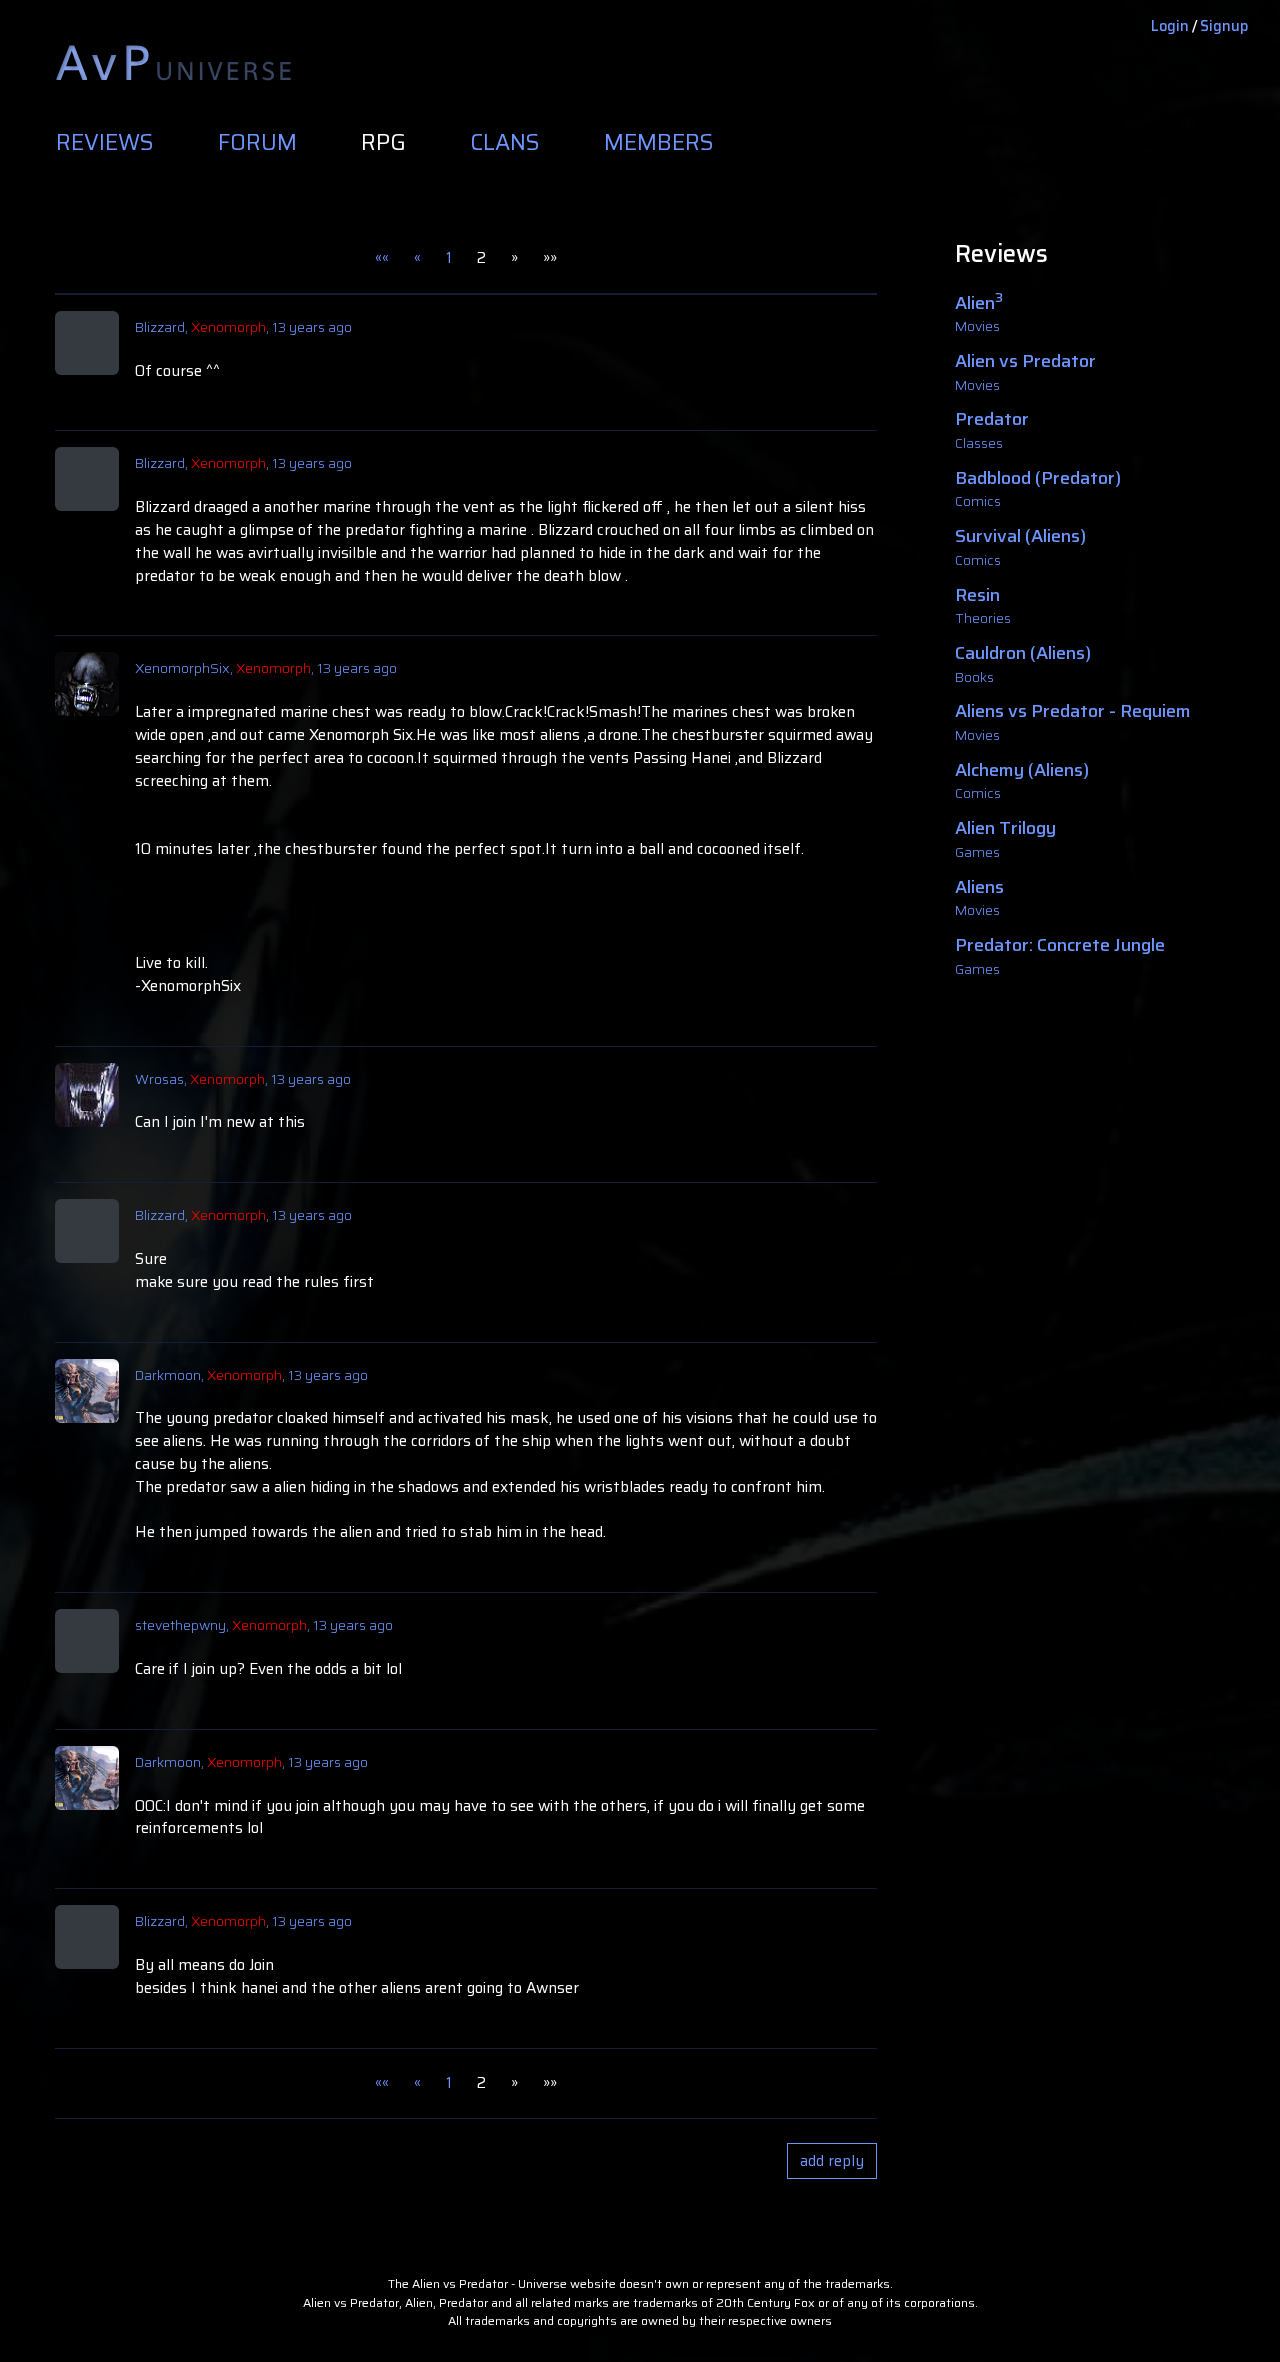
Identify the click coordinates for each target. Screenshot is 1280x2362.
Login (1170, 26)
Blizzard (160, 327)
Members (659, 143)
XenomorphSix (182, 668)
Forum (257, 143)
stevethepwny (180, 1625)
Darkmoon (168, 1375)
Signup (1224, 26)
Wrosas (159, 1079)
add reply (832, 2161)
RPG (383, 143)
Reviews (105, 143)
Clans (505, 143)
